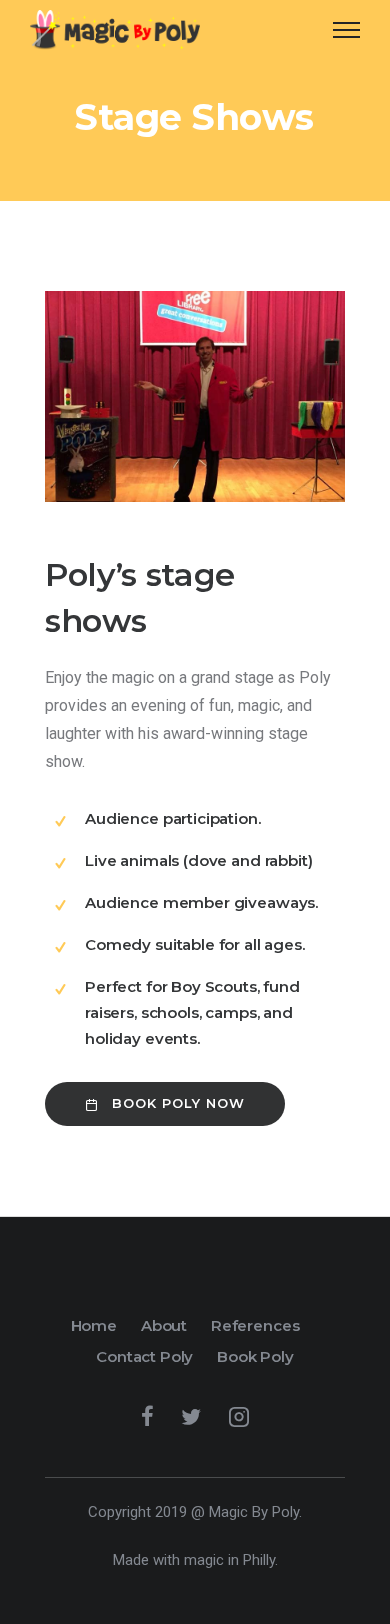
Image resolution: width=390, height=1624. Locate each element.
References (255, 1325)
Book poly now (178, 1103)
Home (94, 1325)
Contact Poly (144, 1356)
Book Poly (255, 1356)
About (164, 1325)
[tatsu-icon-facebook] (153, 1416)
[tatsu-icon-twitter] (197, 1416)
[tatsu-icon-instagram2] (239, 1416)
